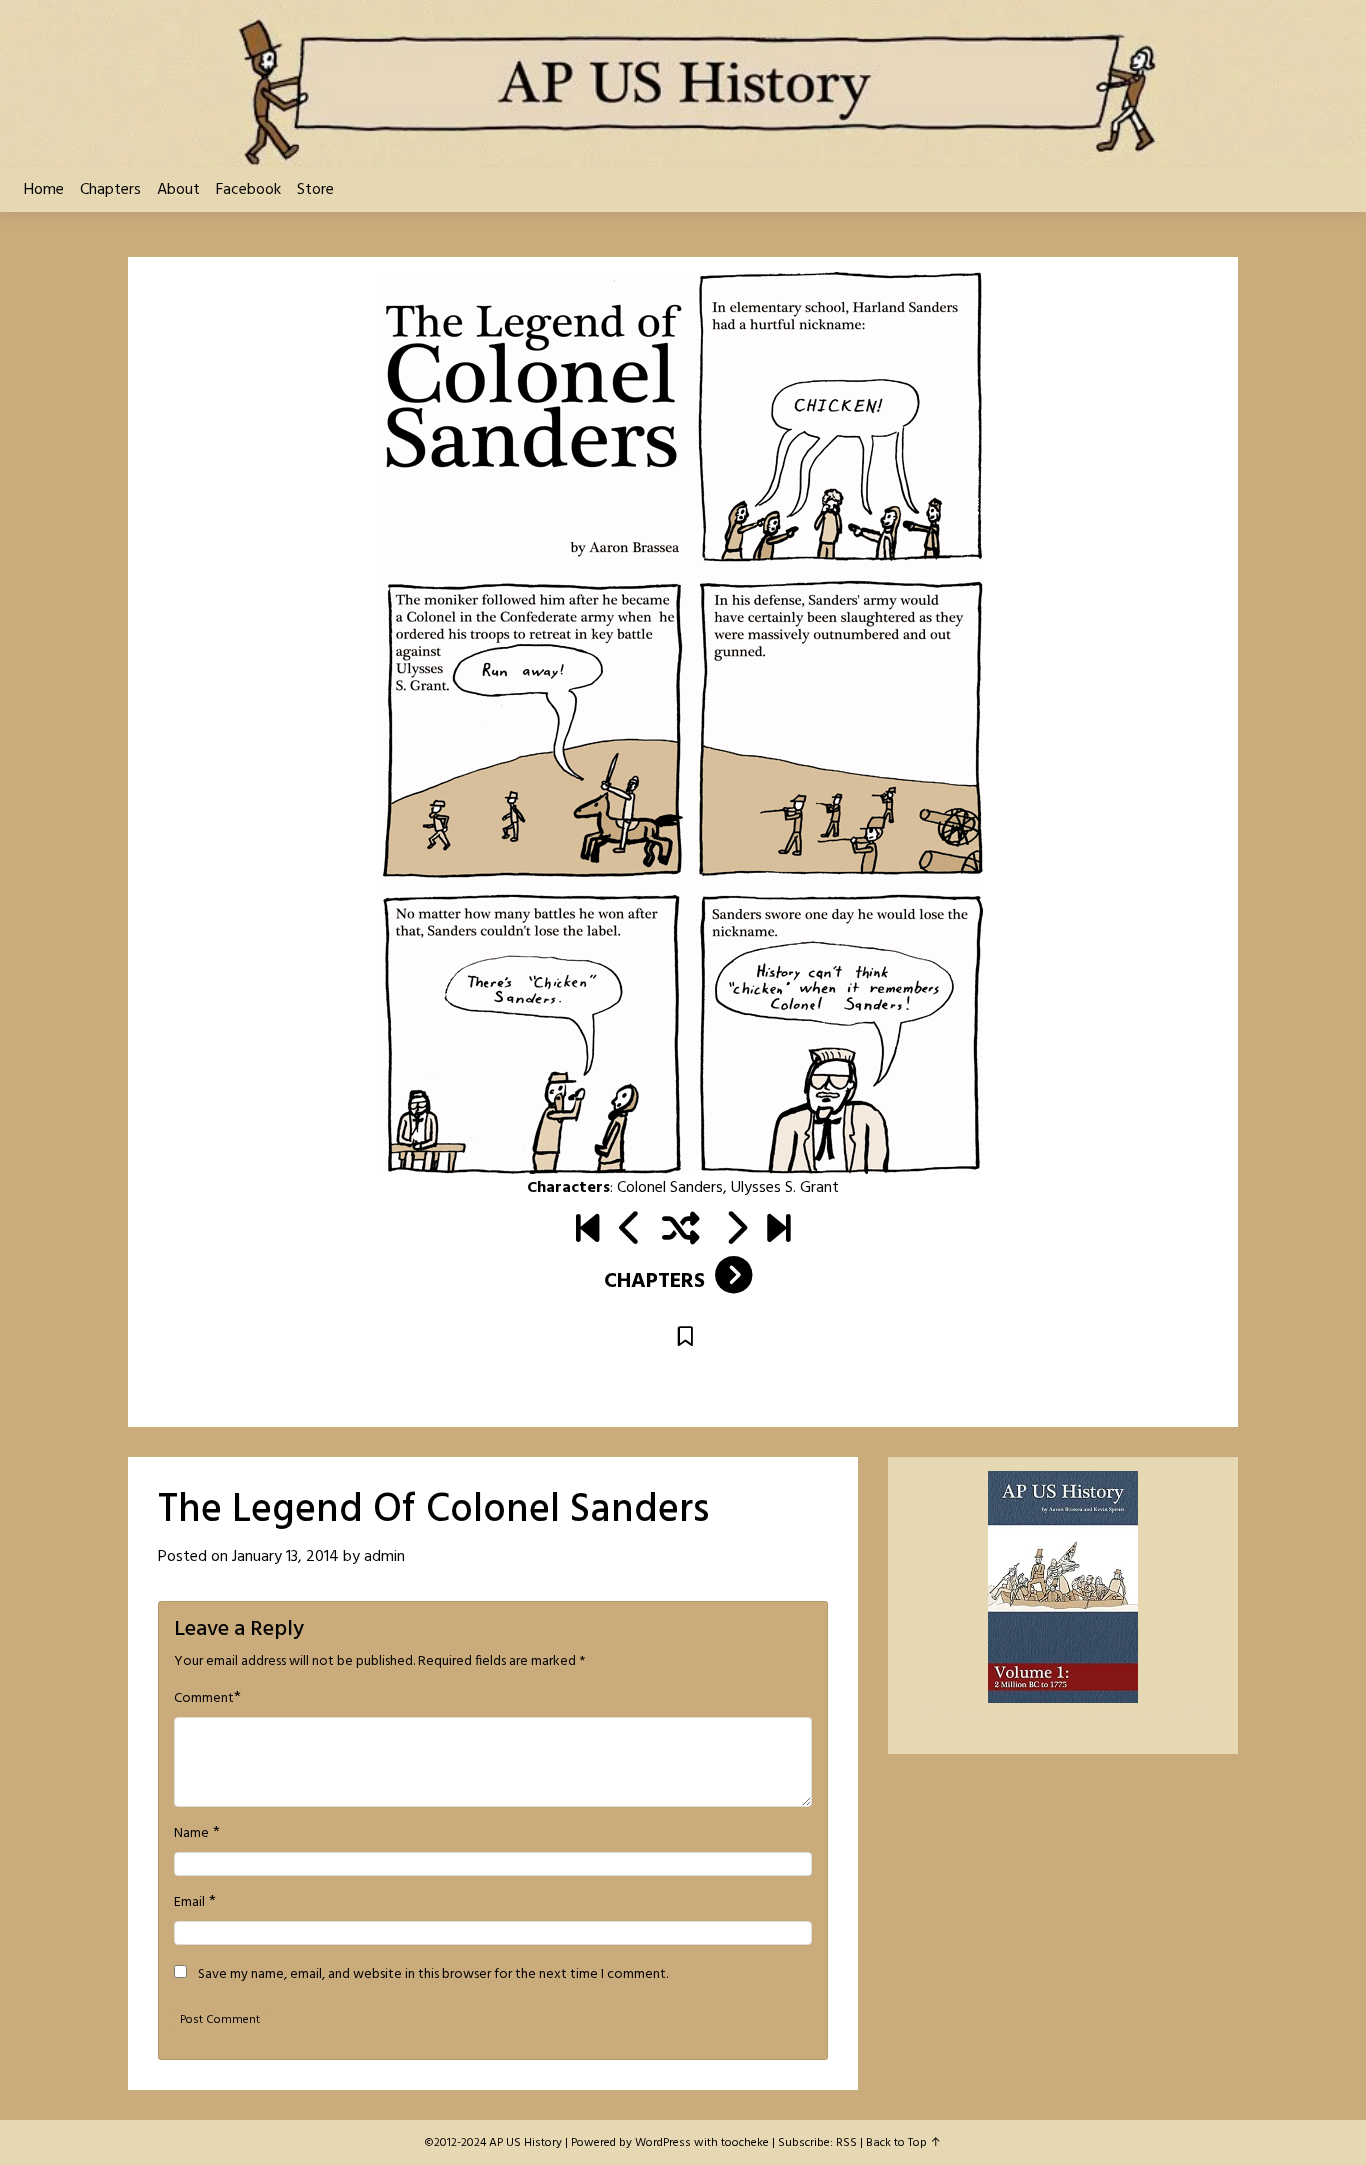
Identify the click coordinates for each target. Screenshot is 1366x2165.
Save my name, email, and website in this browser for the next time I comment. (433, 1975)
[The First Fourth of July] (587, 1231)
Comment (204, 1699)
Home (44, 190)
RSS (846, 2143)
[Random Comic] (681, 1231)
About (178, 190)
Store (315, 190)
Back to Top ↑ (903, 2143)
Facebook (248, 190)
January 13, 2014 (285, 1557)
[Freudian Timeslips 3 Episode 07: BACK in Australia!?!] (778, 1231)
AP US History (525, 2143)
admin (384, 1557)
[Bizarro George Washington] (735, 1231)
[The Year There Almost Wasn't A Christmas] (630, 1231)
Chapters (110, 190)
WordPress (663, 2143)
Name (191, 1834)
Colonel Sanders (670, 1188)
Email (189, 1903)
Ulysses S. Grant (785, 1188)
